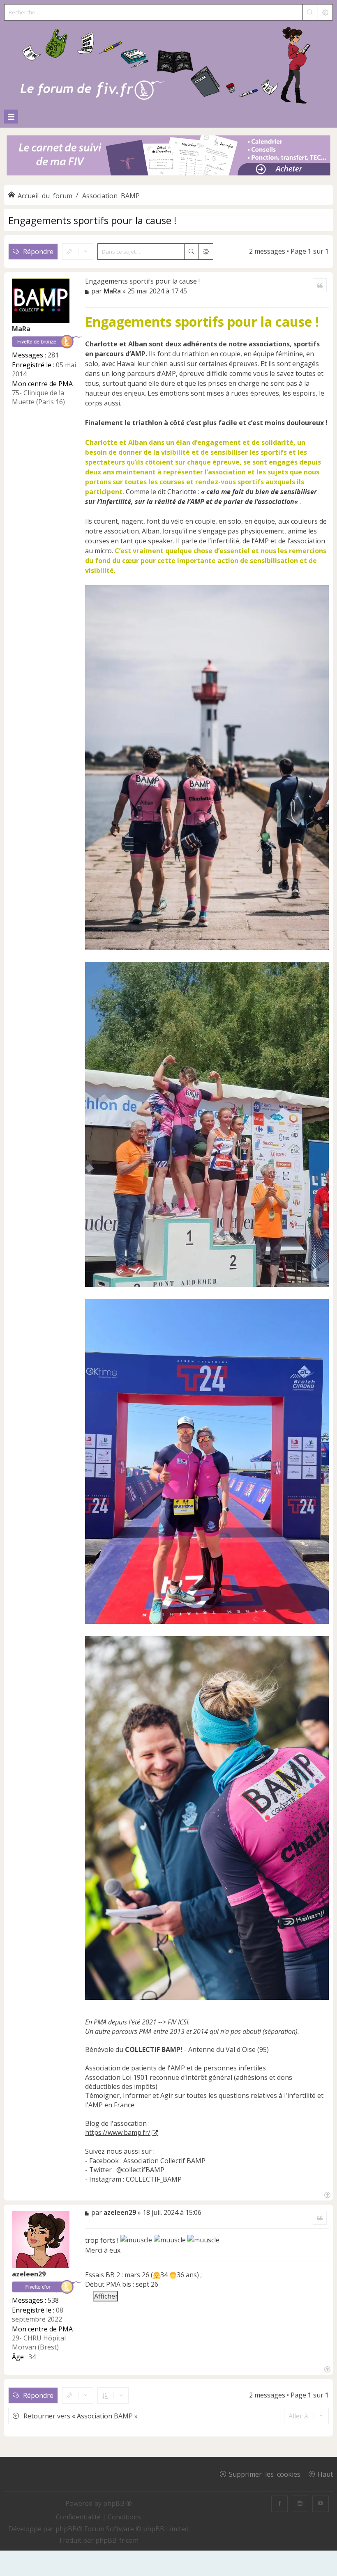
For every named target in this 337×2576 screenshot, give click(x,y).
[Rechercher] (310, 12)
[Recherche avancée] (325, 12)
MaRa (21, 329)
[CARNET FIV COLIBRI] (168, 156)
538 (53, 2300)
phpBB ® (118, 2503)
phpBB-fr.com (117, 2540)
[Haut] (327, 2194)
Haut (325, 2474)
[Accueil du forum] (168, 63)
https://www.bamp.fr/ (118, 2132)
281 (53, 355)
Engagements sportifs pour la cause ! (92, 220)
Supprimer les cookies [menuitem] (265, 2474)
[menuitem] (79, 2517)
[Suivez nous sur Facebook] (279, 2504)
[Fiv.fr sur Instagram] (300, 2504)
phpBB (66, 2529)
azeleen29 (29, 2274)
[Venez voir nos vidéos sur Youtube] (321, 2504)
